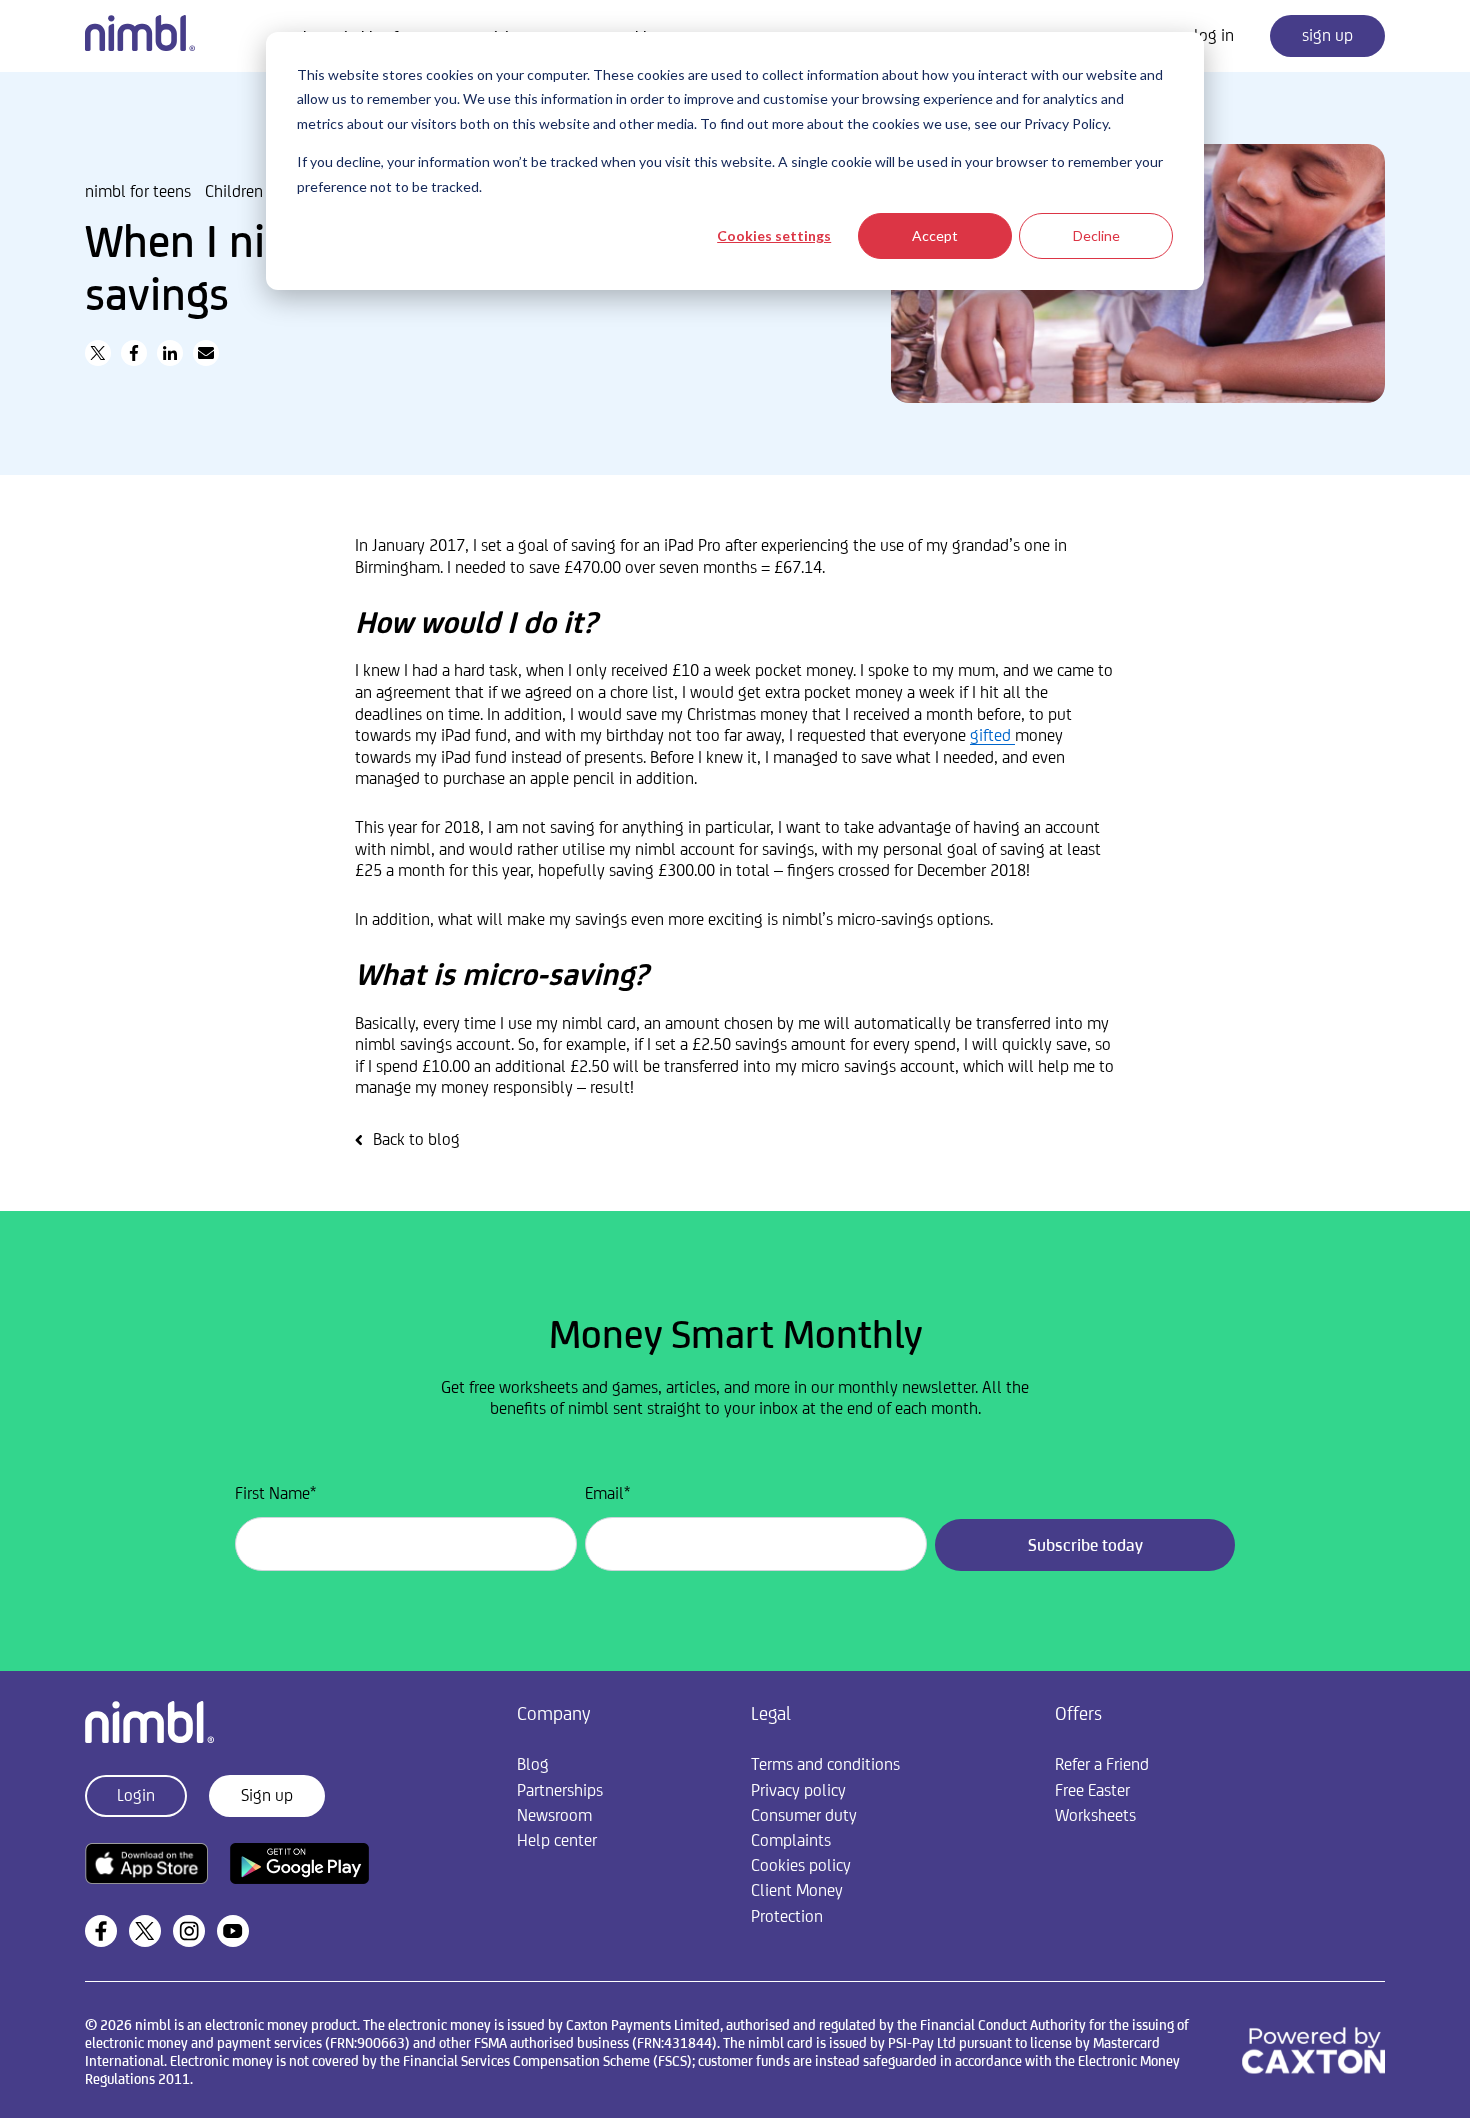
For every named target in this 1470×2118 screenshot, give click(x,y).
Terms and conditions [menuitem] (825, 1764)
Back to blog (416, 1139)
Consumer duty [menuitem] (804, 1815)
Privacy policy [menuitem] (798, 1790)
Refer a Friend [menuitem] (1102, 1764)
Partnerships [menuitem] (560, 1790)
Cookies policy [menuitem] (801, 1865)
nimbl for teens (138, 191)
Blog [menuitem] (533, 1764)
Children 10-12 (256, 191)
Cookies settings (774, 235)
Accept (935, 235)
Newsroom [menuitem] (554, 1815)
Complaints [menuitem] (791, 1840)
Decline (1096, 235)
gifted (992, 735)
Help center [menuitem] (557, 1840)
